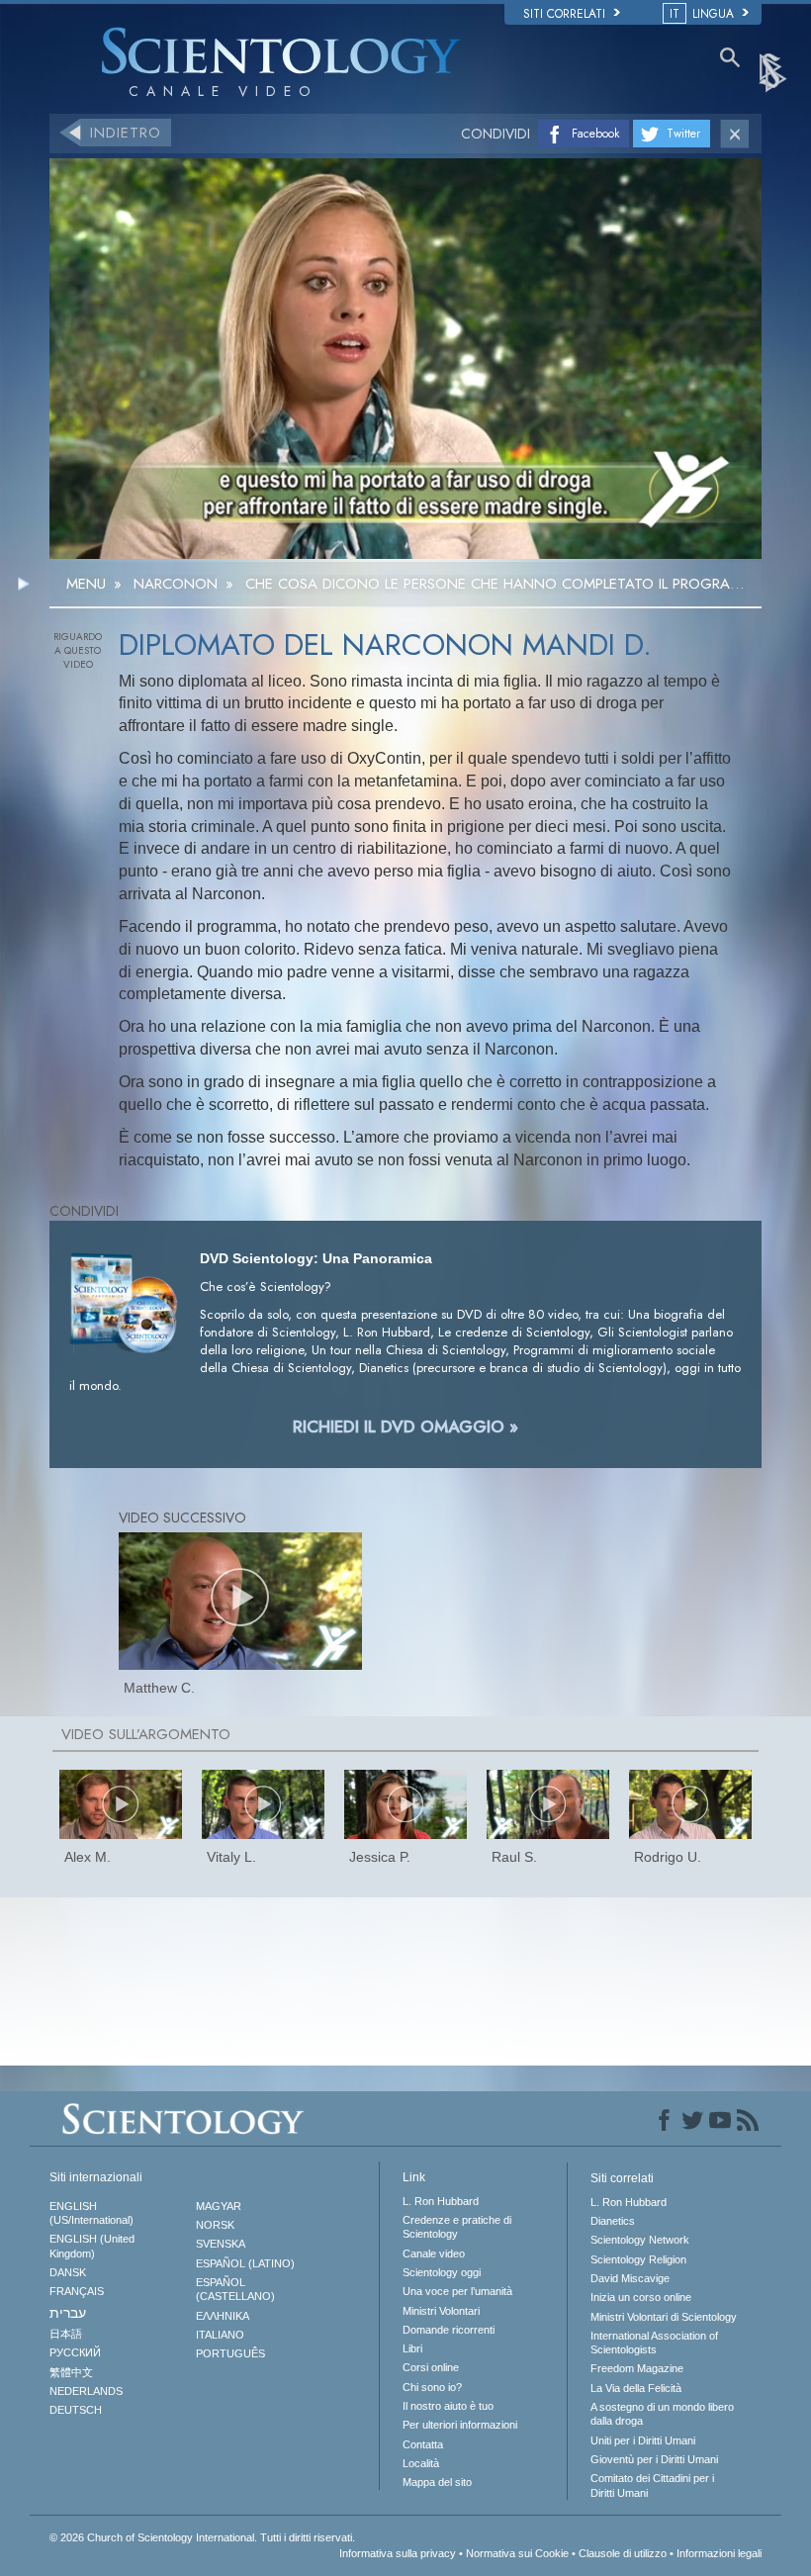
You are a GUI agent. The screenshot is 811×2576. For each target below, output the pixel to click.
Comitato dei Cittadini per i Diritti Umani (652, 2485)
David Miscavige (630, 2278)
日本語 (66, 2334)
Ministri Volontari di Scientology (664, 2317)
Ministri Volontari (441, 2311)
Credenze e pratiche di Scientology (457, 2227)
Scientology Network (640, 2240)
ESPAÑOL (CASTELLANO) (235, 2289)
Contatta (423, 2444)
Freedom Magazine (637, 2368)
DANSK (68, 2272)
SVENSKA (221, 2244)
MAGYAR (219, 2206)
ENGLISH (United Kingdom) (92, 2246)
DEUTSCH (76, 2410)
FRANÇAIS (77, 2291)
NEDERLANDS (86, 2391)
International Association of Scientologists (654, 2343)
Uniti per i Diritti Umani (643, 2440)
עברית (68, 2313)
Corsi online (431, 2367)
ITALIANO (220, 2335)
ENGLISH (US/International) (91, 2213)
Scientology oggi (442, 2272)
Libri (412, 2348)
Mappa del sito (437, 2482)
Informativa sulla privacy (398, 2553)
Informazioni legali (719, 2553)
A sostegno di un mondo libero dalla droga (662, 2414)
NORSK (215, 2225)
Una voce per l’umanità (457, 2291)
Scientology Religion (638, 2259)
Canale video (434, 2254)
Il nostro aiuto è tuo (448, 2406)
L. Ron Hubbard (441, 2201)
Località (421, 2463)
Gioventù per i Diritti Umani (654, 2459)
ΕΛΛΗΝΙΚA (223, 2316)
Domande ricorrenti (449, 2330)
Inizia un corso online (641, 2297)
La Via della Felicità (636, 2388)
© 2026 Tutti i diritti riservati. (202, 2537)
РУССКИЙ (75, 2352)
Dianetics (613, 2221)
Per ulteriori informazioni (460, 2425)
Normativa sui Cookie (517, 2553)
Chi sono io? (432, 2387)
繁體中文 (71, 2372)
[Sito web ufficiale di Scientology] (774, 71)
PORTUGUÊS (230, 2353)
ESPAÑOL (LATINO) (245, 2263)
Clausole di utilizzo (623, 2553)
